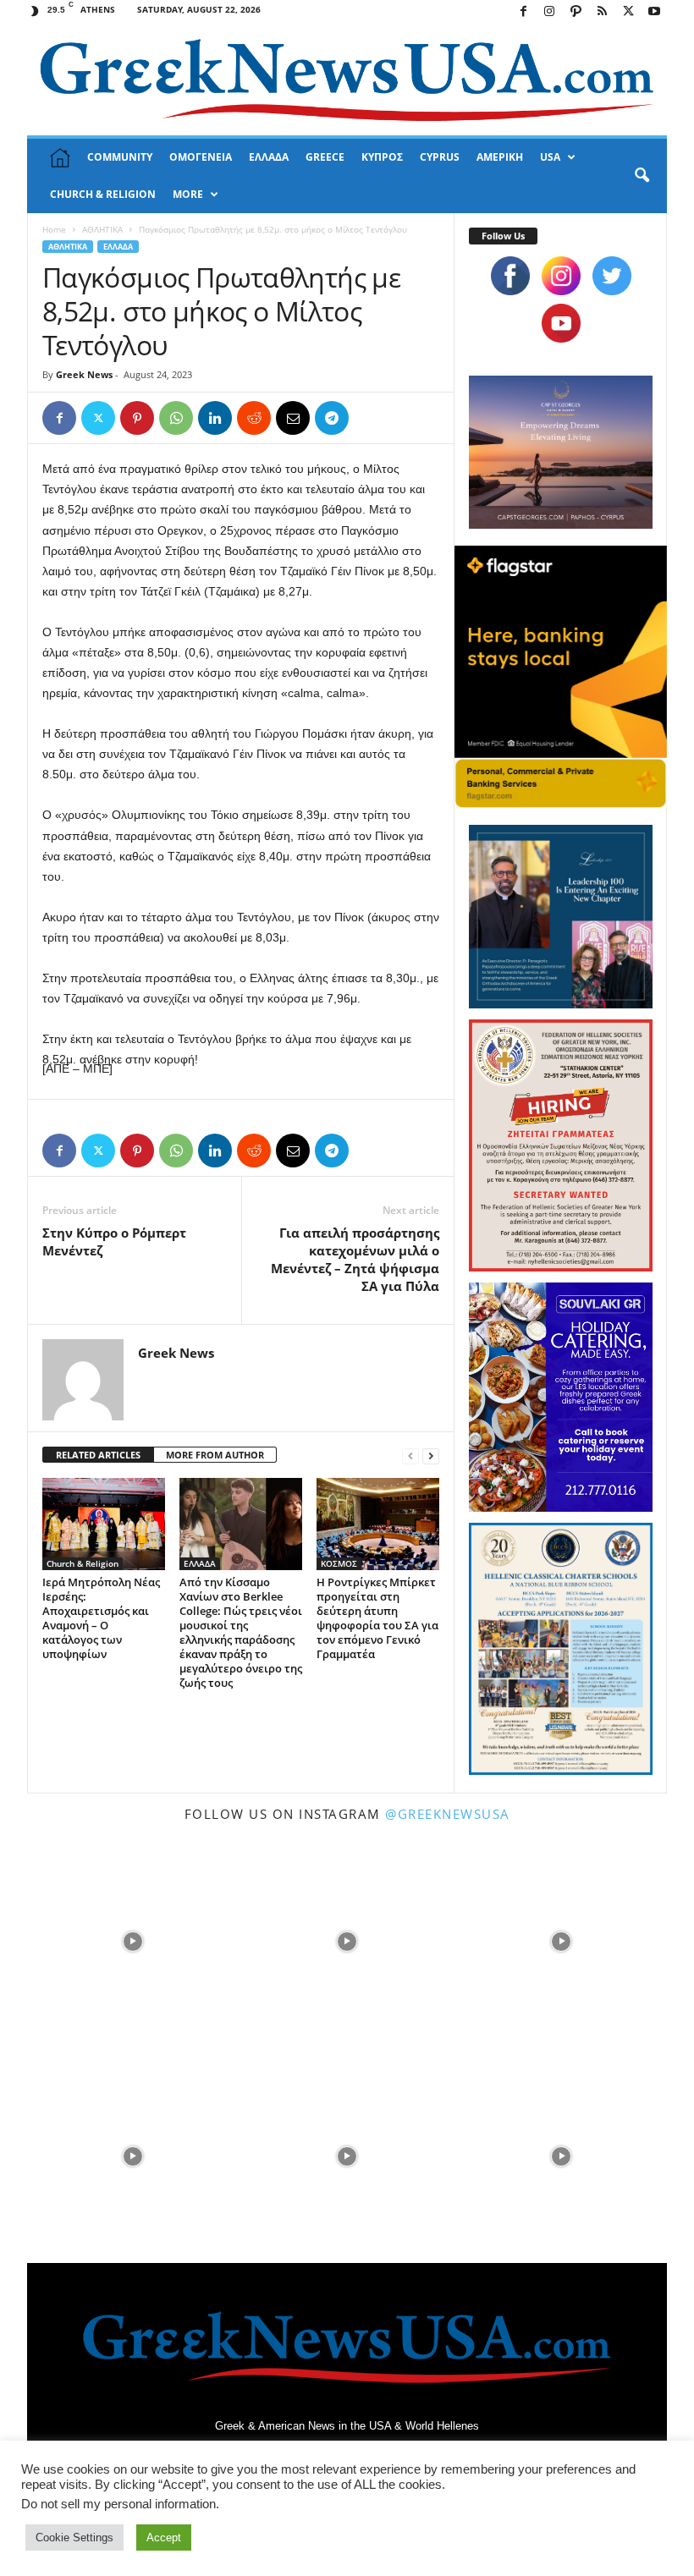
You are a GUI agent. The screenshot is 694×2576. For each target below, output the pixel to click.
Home (54, 229)
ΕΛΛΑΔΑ (269, 157)
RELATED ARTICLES (98, 1455)
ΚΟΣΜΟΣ (339, 1563)
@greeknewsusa (448, 1814)
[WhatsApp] (176, 418)
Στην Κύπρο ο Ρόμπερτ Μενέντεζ (114, 1241)
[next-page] (431, 1456)
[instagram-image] (132, 1940)
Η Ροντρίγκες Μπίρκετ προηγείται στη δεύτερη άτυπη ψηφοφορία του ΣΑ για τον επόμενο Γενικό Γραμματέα (377, 1618)
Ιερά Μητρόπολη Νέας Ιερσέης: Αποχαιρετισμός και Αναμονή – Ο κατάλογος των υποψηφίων (101, 1618)
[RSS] (602, 12)
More (188, 194)
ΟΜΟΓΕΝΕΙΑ (201, 157)
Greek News (84, 374)
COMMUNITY (120, 157)
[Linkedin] (215, 418)
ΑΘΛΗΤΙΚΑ (102, 229)
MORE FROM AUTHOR (215, 1455)
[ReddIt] (254, 418)
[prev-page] (410, 1456)
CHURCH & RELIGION (103, 194)
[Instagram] (549, 12)
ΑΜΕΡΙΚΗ (500, 157)
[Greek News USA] (347, 80)
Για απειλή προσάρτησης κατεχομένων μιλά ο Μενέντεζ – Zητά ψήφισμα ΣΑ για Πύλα (355, 1259)
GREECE (325, 157)
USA (550, 157)
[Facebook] (523, 12)
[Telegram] (332, 418)
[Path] (576, 12)
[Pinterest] (137, 418)
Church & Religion (83, 1563)
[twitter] (612, 276)
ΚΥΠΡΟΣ (382, 157)
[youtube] (561, 323)
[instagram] (561, 276)
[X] (628, 12)
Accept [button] (164, 2538)
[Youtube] (654, 12)
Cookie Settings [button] (74, 2538)
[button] (642, 176)
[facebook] (510, 276)
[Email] (293, 418)
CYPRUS (440, 157)
